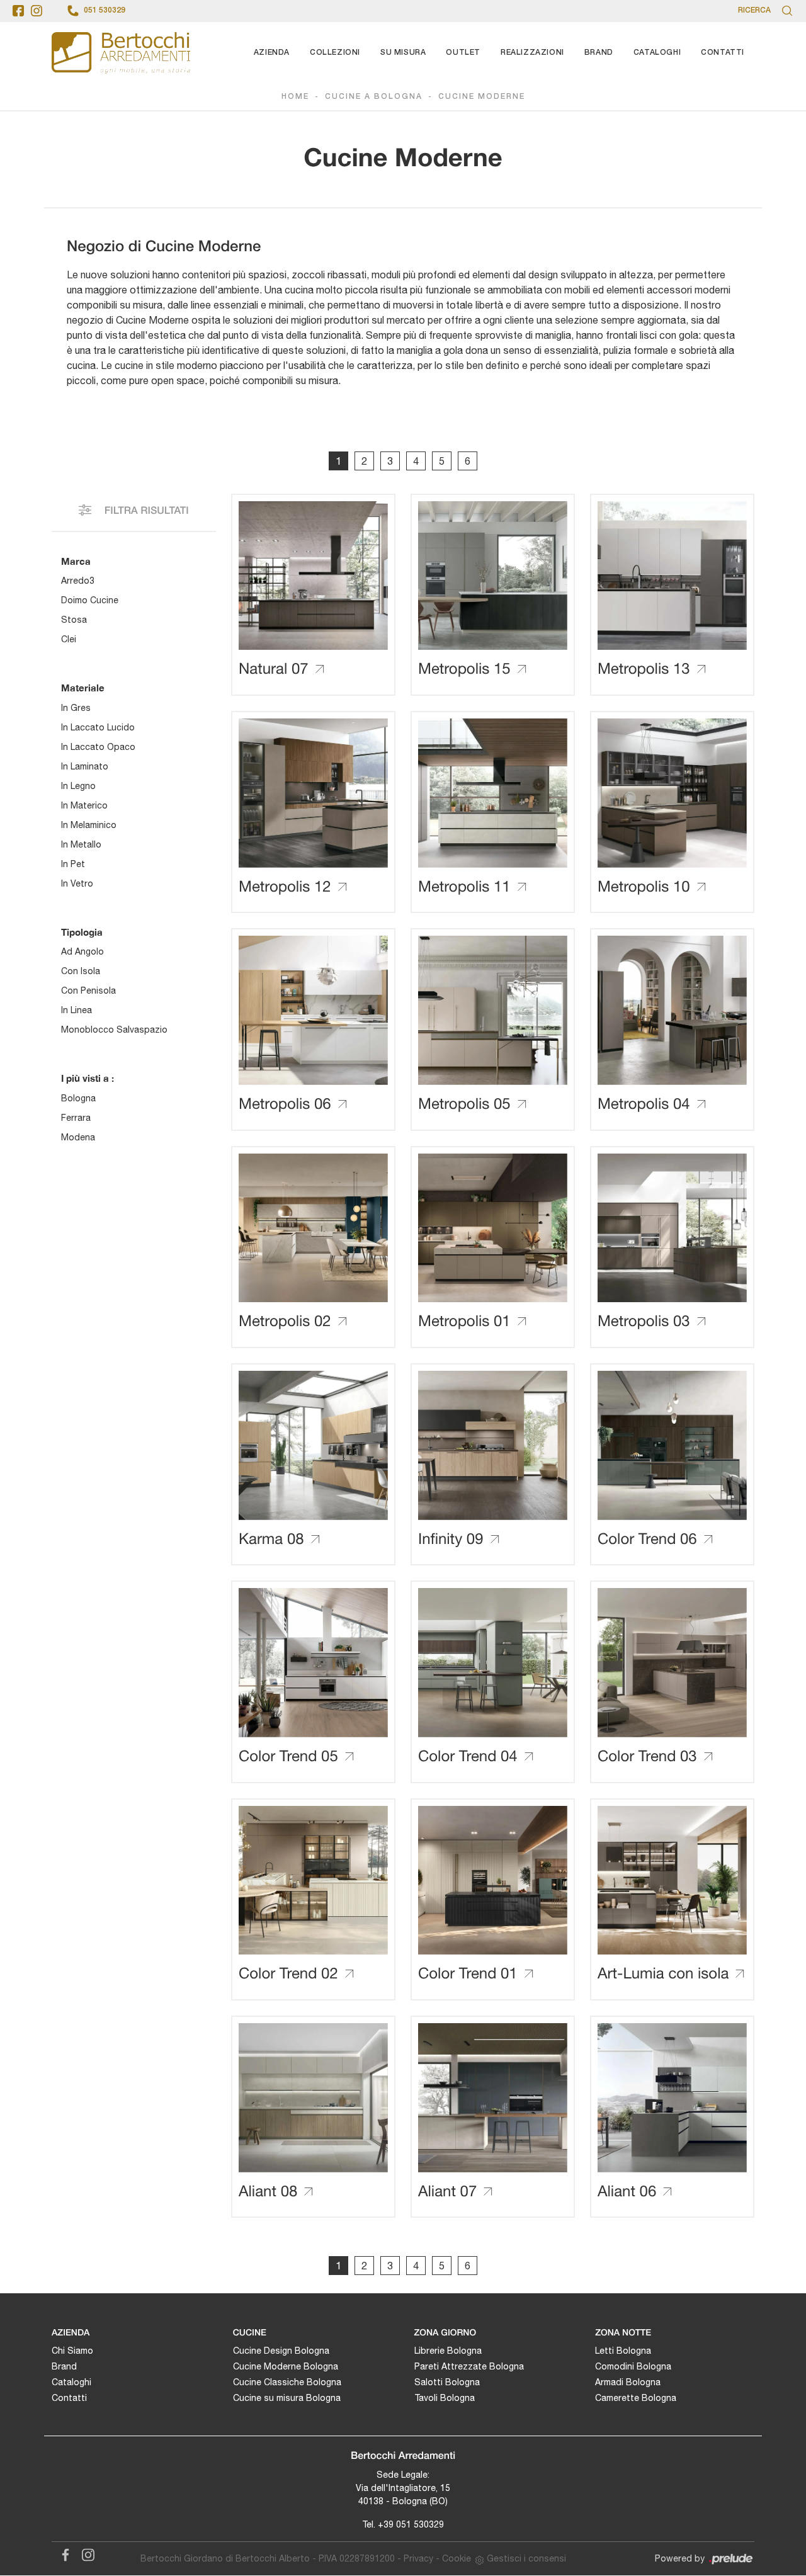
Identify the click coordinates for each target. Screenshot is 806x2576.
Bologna (78, 1098)
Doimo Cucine (90, 600)
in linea (77, 1010)
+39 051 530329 (411, 2524)
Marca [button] (76, 561)
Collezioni (335, 53)
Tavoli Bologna (445, 2398)
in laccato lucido (98, 727)
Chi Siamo (72, 2351)
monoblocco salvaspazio (114, 1030)
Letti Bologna (623, 2351)
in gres (76, 708)
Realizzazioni (532, 53)
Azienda (272, 53)
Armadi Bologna (628, 2382)
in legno (78, 786)
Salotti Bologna (447, 2382)
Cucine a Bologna (374, 97)
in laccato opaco (98, 747)
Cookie (457, 2558)
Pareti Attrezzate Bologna (469, 2366)
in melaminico (89, 825)
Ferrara (76, 1118)
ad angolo (82, 951)
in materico (84, 805)
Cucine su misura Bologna (287, 2398)
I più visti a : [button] (88, 1078)
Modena (78, 1137)
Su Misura (403, 53)
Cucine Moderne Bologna (286, 2366)
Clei (69, 639)
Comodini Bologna (633, 2366)
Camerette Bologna (636, 2398)
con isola (81, 971)
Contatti (723, 53)
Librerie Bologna (448, 2351)
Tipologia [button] (82, 932)
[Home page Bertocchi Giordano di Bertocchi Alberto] (121, 53)
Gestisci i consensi (526, 2558)
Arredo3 (78, 581)
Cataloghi (657, 53)
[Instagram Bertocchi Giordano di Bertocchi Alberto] (84, 2553)
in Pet (73, 864)
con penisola (88, 990)
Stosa (74, 620)
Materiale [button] (83, 688)
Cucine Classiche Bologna (287, 2382)
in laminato (85, 766)
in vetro (77, 883)
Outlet (463, 53)
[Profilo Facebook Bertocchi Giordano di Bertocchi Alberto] (18, 11)
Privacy (418, 2558)
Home (295, 97)
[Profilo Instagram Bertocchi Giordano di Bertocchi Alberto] (37, 11)
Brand (599, 53)
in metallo (81, 844)
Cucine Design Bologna (281, 2351)
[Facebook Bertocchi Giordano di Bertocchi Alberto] (63, 2553)
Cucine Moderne (482, 97)
